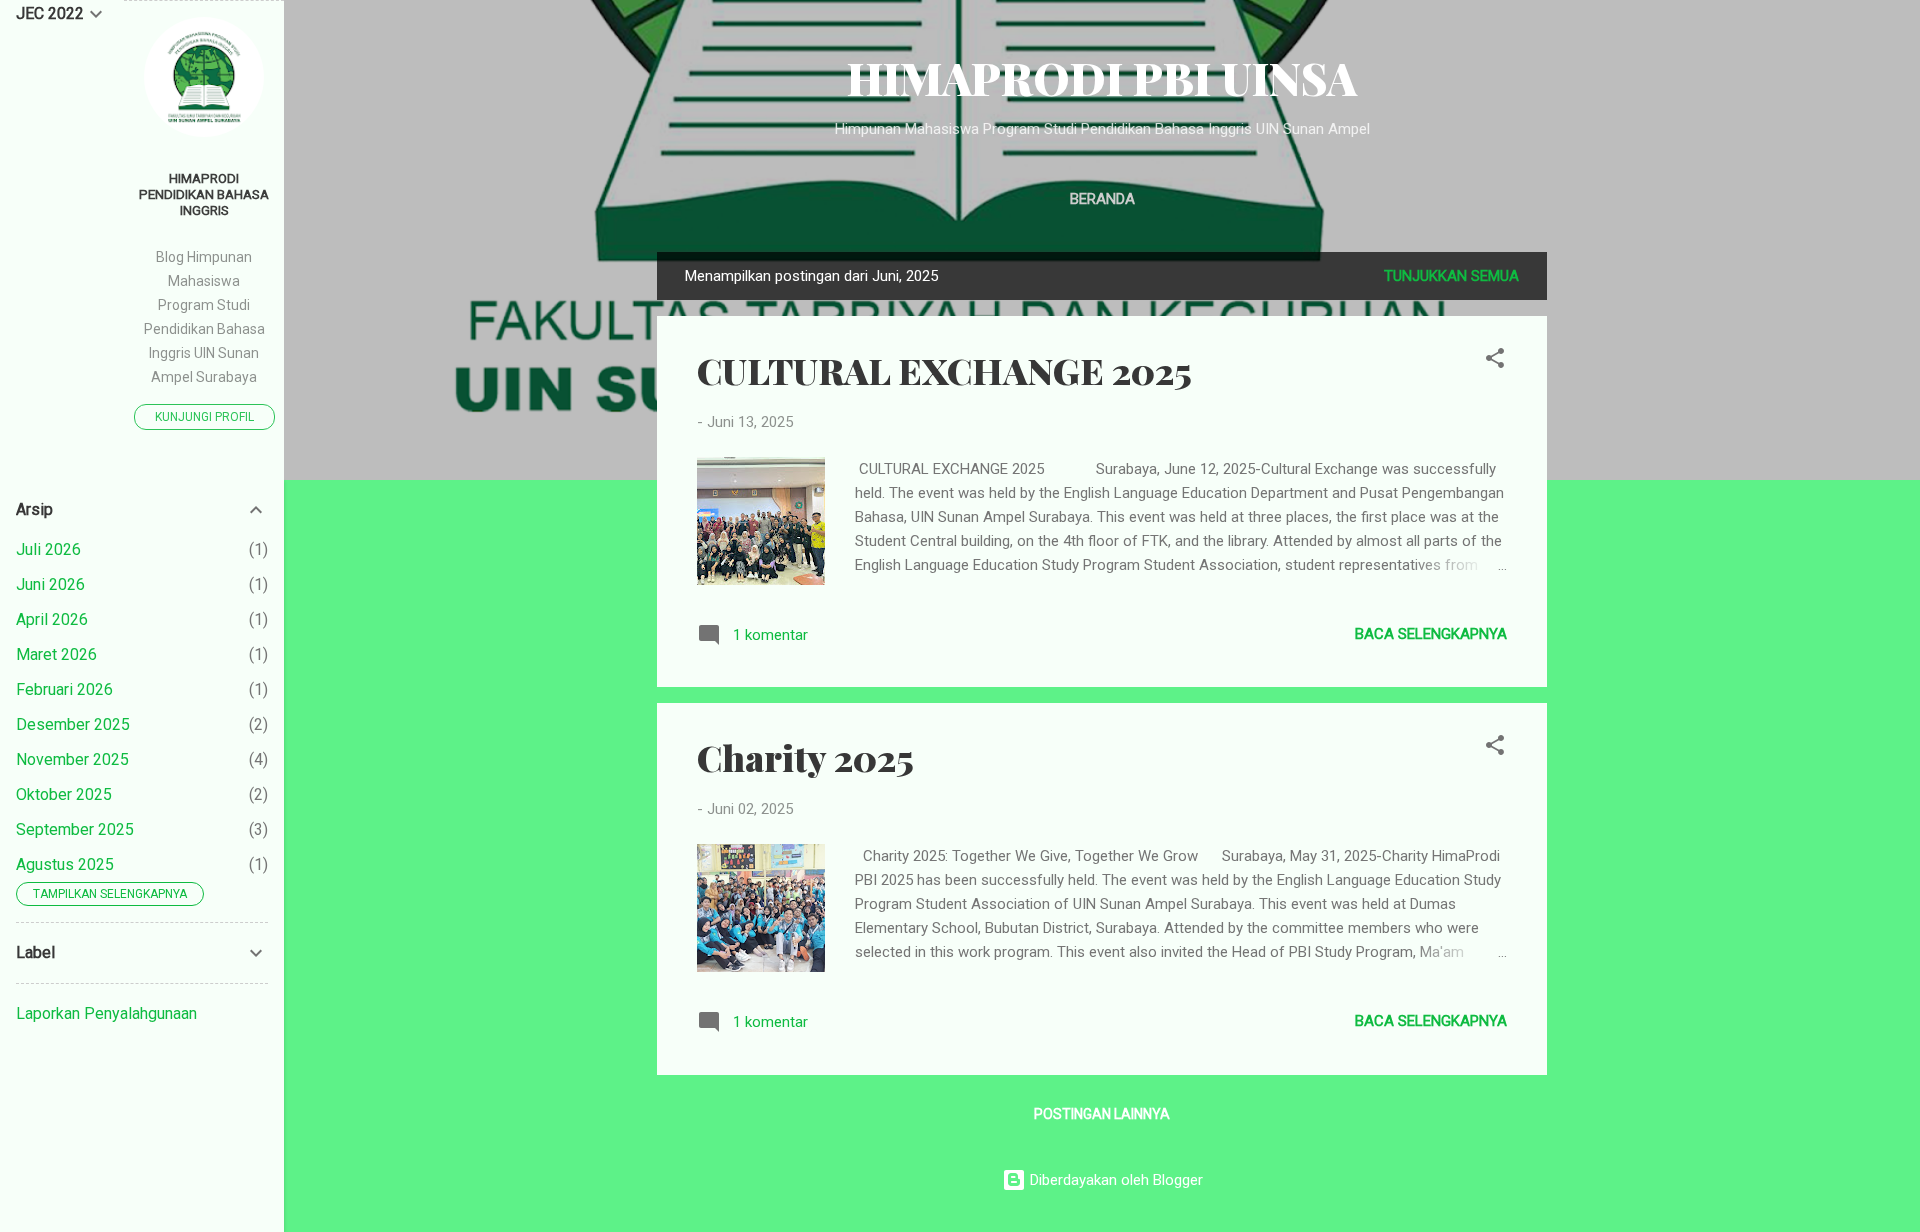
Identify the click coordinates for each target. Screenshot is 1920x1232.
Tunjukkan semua (1451, 276)
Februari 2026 (64, 689)
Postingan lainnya (1102, 1114)
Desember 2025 (73, 724)
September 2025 (75, 829)
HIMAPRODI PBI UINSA (1102, 77)
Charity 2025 (805, 757)
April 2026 (52, 619)
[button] (1495, 361)
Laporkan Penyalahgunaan (106, 1013)
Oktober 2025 (64, 794)
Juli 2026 (48, 549)
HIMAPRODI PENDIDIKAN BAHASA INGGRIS (204, 194)
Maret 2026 (56, 654)
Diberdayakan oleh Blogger (1114, 1180)
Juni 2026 (50, 584)
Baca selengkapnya (1431, 634)
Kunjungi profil (204, 417)
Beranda (1102, 199)
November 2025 (72, 759)
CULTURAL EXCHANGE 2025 (944, 370)
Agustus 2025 (65, 864)
